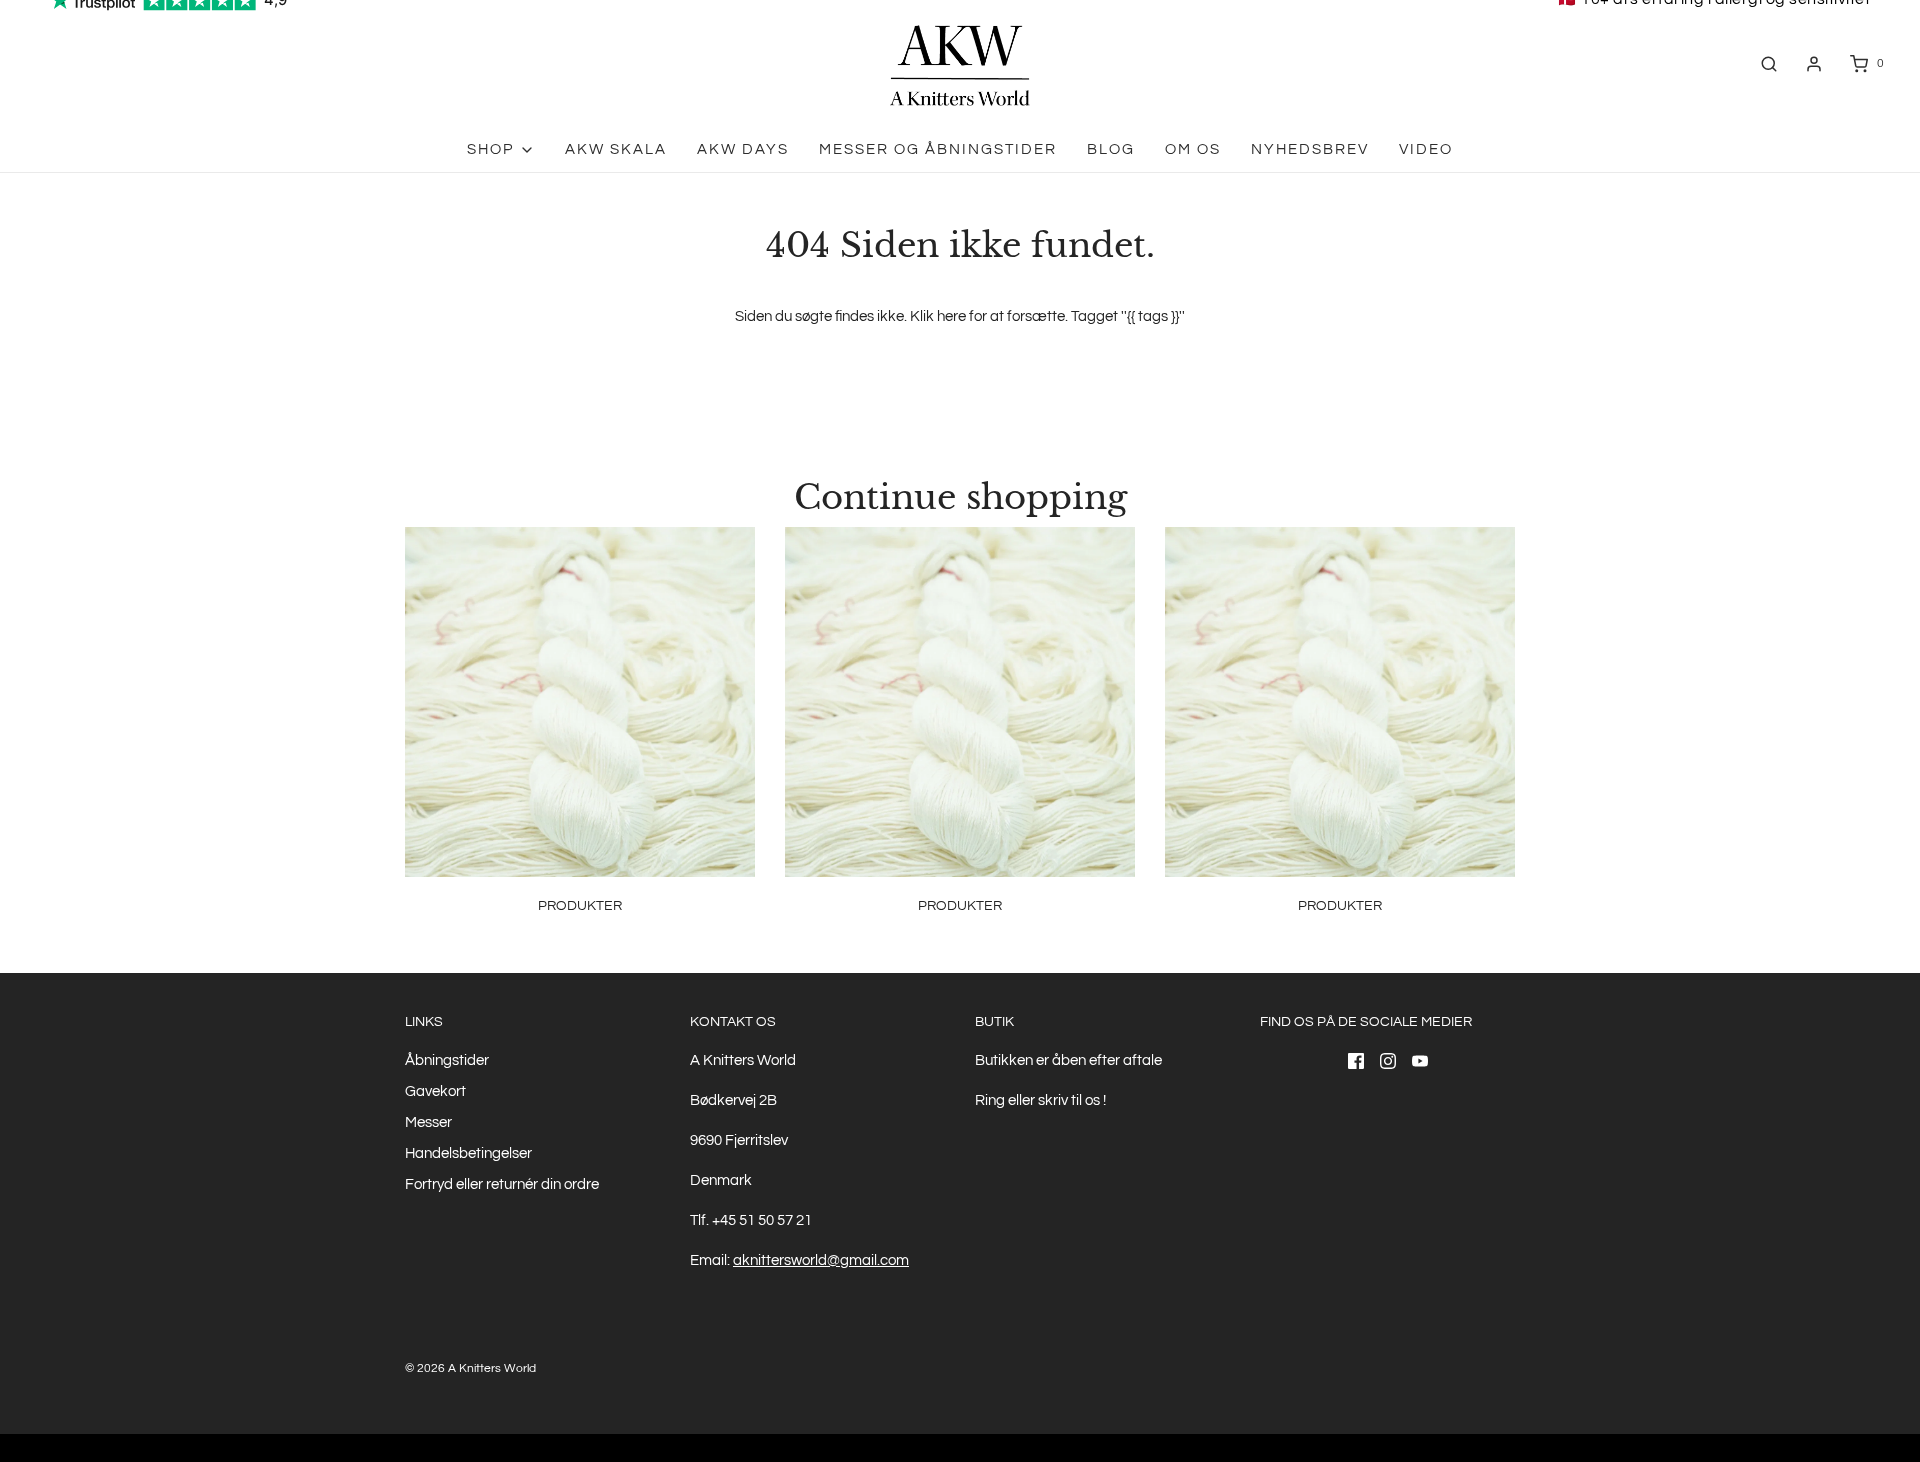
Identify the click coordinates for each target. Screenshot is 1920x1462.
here (951, 316)
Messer (428, 1122)
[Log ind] (1814, 64)
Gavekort (435, 1091)
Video (1426, 149)
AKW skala (616, 149)
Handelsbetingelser (468, 1153)
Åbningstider (447, 1060)
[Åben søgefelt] (1769, 63)
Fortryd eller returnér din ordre (502, 1184)
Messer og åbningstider (938, 149)
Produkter (580, 906)
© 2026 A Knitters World (470, 1368)
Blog (1111, 149)
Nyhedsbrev (1310, 149)
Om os (1193, 149)
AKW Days (743, 149)
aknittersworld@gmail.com (821, 1260)
